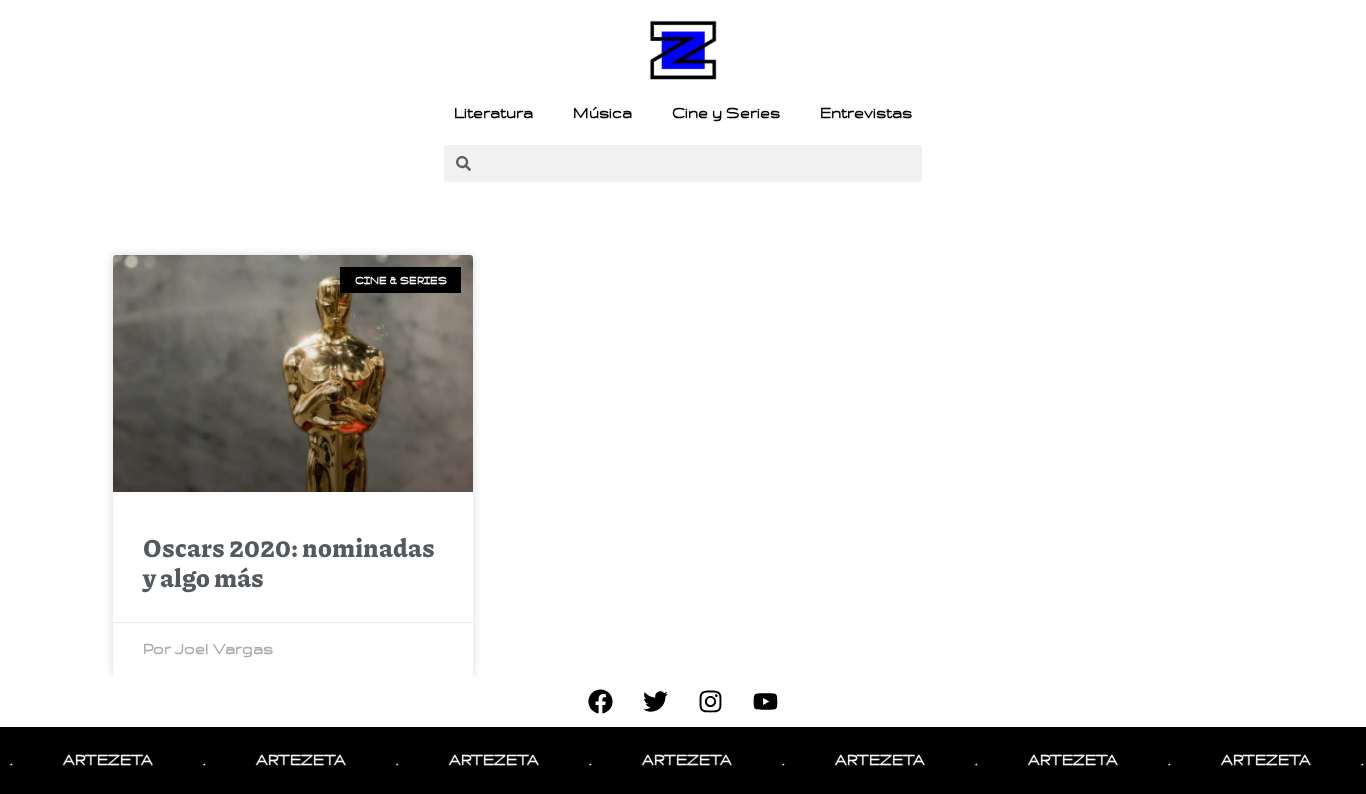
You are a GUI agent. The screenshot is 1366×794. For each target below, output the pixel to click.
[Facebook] (601, 702)
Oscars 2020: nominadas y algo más (289, 562)
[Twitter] (656, 702)
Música (602, 113)
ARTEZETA (96, 760)
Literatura (493, 113)
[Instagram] (711, 702)
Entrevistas (866, 113)
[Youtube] (766, 702)
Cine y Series (726, 113)
